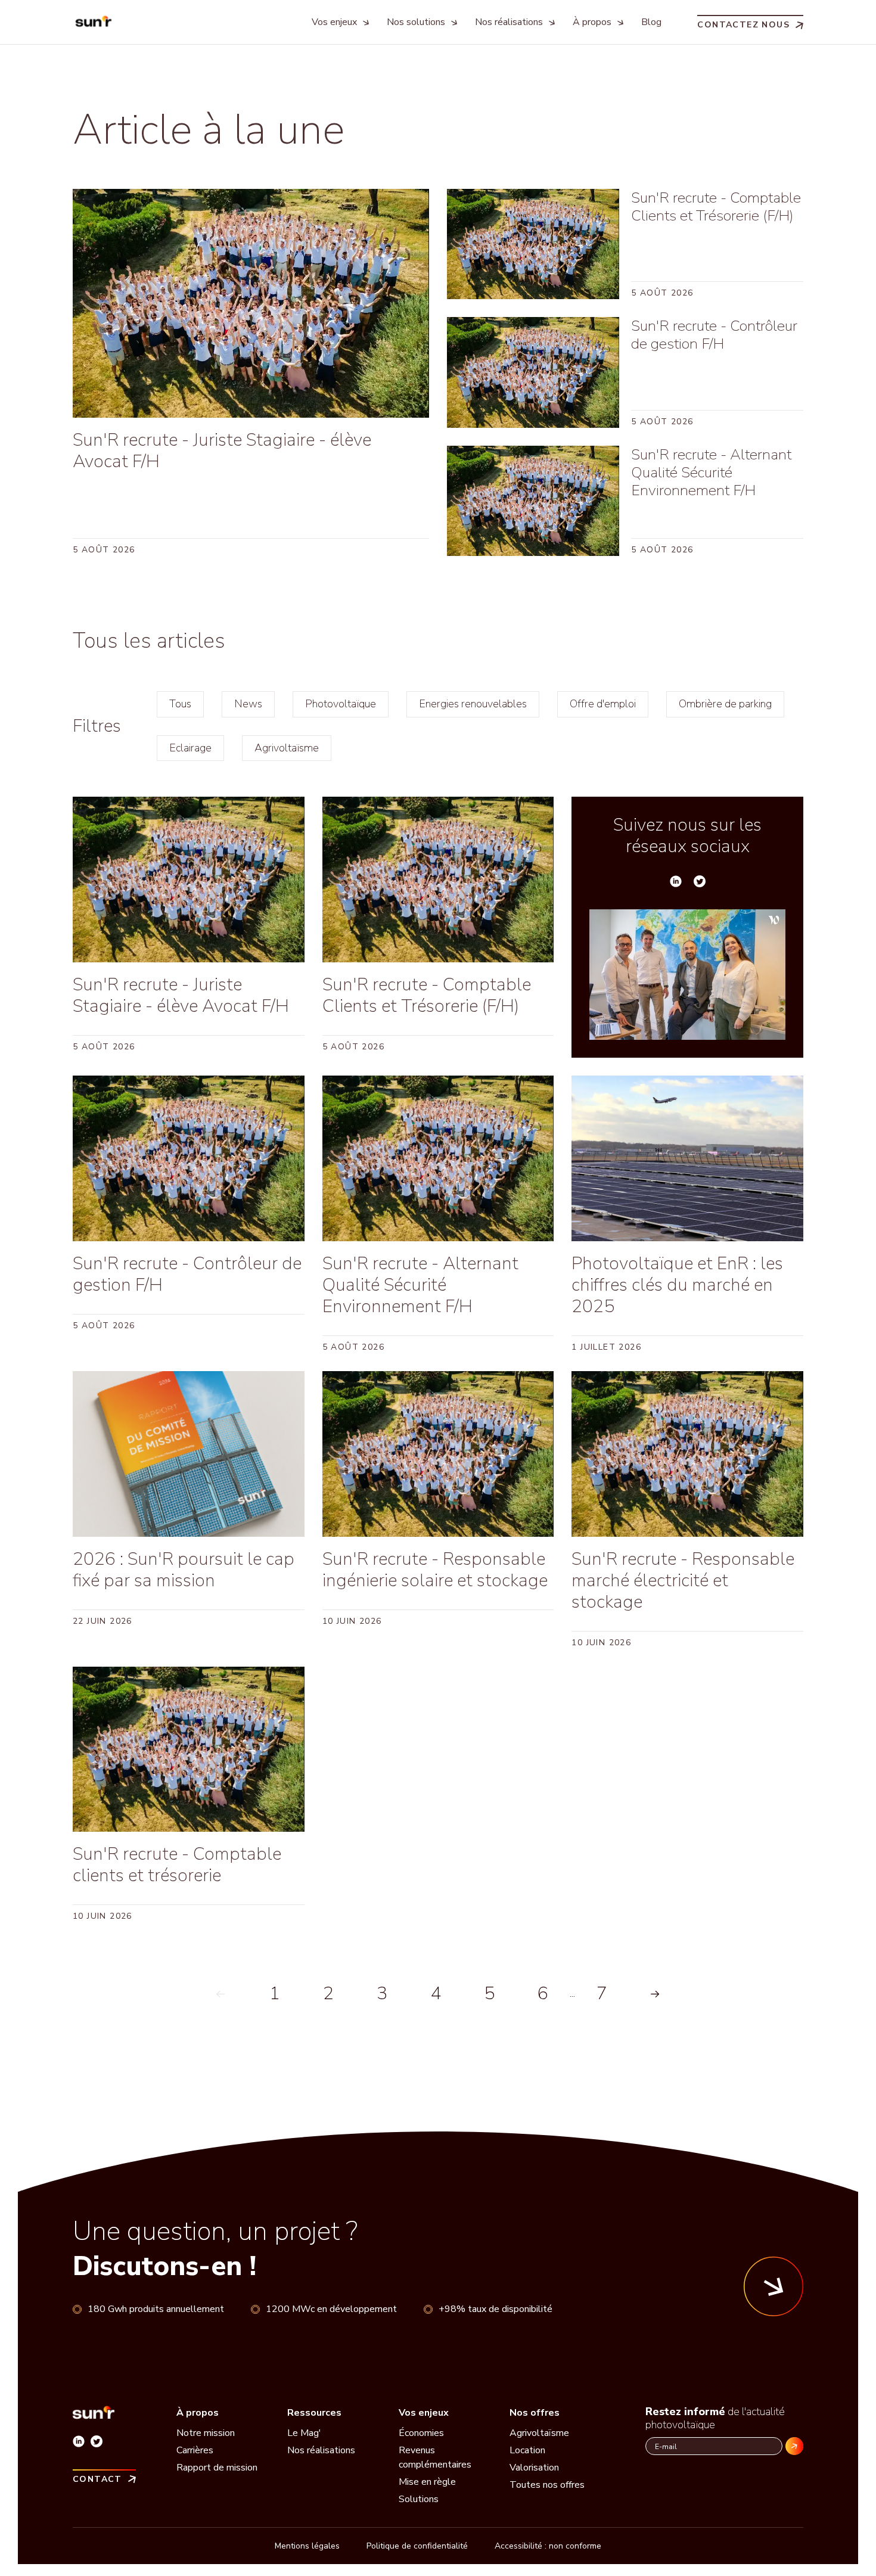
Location (527, 2450)
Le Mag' (304, 2433)
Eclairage (190, 748)
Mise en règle (427, 2482)
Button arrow (774, 2286)
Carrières (195, 2450)
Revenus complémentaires (435, 2457)
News (248, 704)
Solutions (419, 2499)
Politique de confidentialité (417, 2546)
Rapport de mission (217, 2468)
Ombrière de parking (725, 704)
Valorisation (534, 2468)
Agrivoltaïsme (287, 748)
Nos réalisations (321, 2450)
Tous (180, 704)
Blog (651, 22)
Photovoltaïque (341, 704)
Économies (421, 2433)
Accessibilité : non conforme (548, 2546)
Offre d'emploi (603, 704)
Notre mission (206, 2433)
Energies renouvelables (473, 704)
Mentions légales (307, 2546)
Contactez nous (743, 24)
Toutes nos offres (547, 2485)
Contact (97, 2479)
